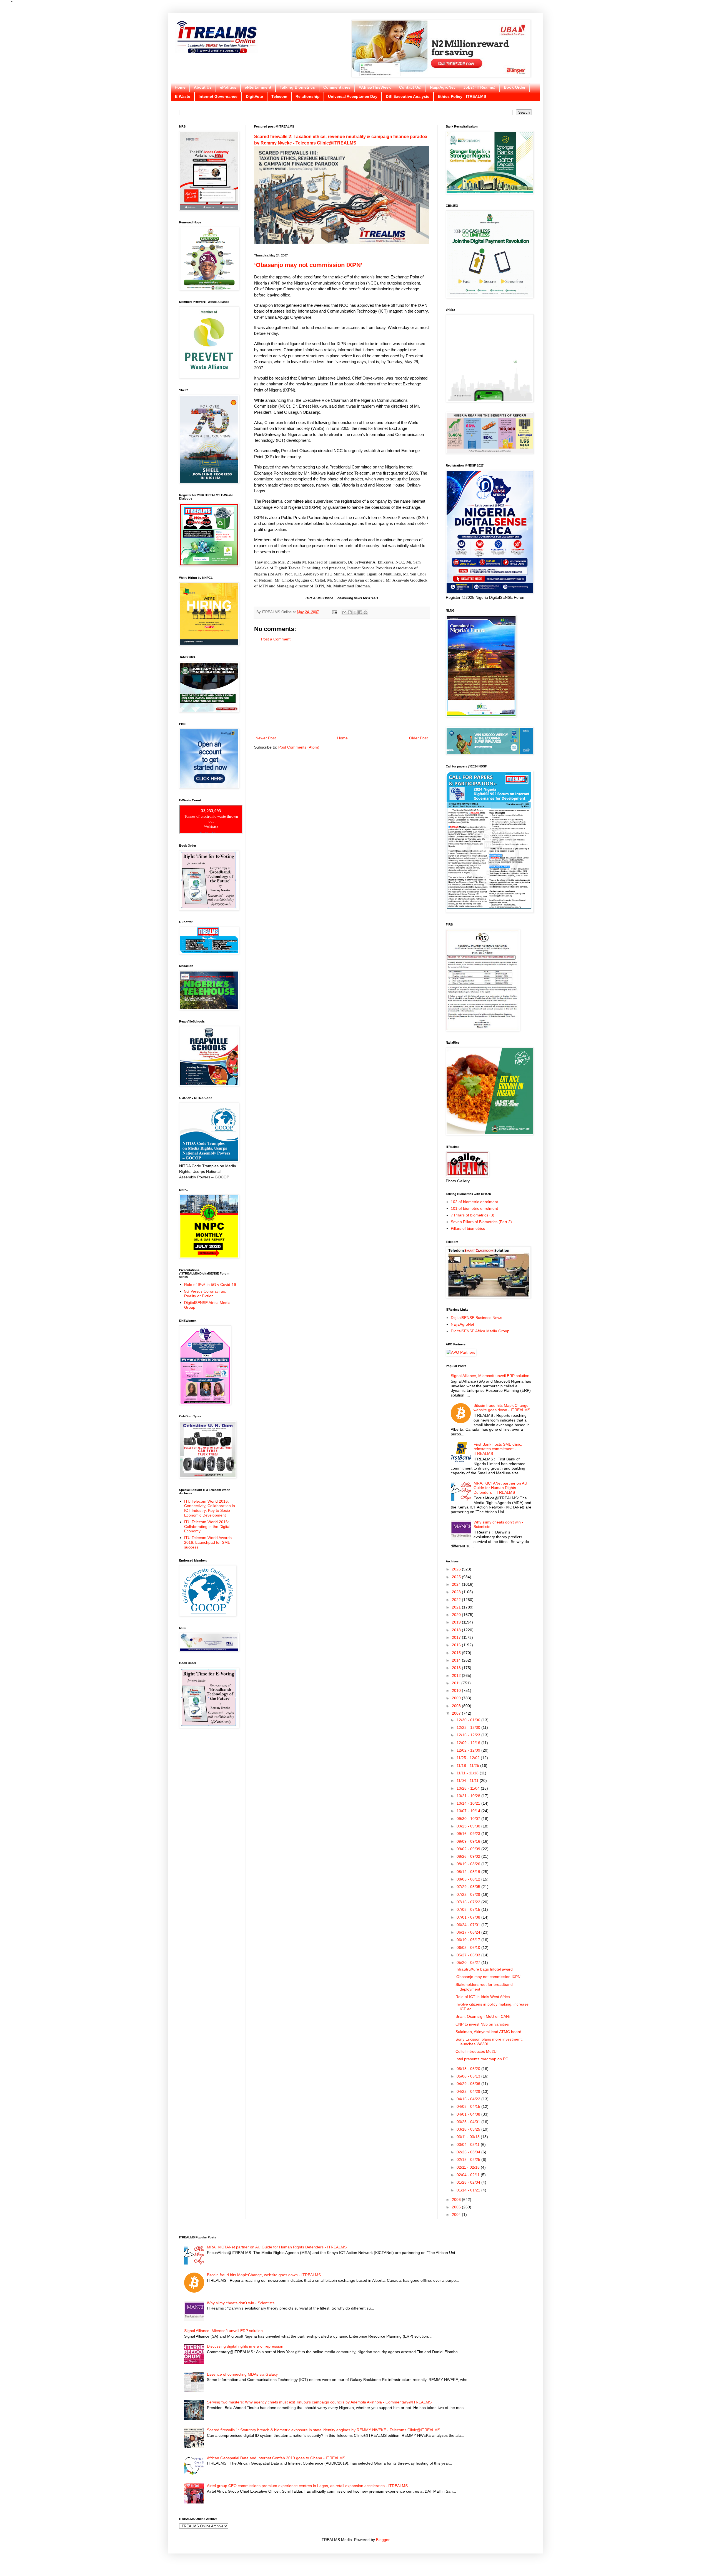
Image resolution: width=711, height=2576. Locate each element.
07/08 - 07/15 (469, 1909)
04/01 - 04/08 (469, 2114)
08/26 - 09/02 (469, 1856)
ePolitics (228, 87)
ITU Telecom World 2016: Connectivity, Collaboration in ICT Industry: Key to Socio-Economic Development (210, 1508)
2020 (457, 1615)
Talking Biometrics (297, 87)
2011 (457, 1683)
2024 (457, 1584)
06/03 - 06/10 (469, 1947)
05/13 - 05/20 (469, 2069)
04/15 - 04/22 (469, 2099)
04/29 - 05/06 (469, 2084)
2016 (457, 1645)
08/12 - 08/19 (469, 1872)
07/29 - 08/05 (469, 1887)
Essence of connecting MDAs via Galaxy (242, 2374)
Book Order (515, 87)
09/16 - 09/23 (469, 1834)
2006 (457, 2200)
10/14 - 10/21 (469, 1803)
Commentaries (337, 87)
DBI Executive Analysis (408, 96)
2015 (457, 1653)
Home (180, 87)
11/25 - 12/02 (469, 1758)
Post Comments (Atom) (299, 747)
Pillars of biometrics (468, 1228)
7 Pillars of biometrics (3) (473, 1215)
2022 (457, 1600)
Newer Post (266, 738)
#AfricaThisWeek (375, 87)
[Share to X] (355, 612)
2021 (457, 1607)
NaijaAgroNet (442, 87)
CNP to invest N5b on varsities (482, 2024)
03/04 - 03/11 (469, 2144)
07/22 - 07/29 (469, 1894)
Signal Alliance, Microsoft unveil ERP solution (490, 1376)
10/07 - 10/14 (469, 1811)
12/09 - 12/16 (469, 1743)
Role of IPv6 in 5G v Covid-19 (210, 1285)
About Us (203, 87)
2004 (457, 2215)
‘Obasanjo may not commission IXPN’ (308, 265)
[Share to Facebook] (360, 612)
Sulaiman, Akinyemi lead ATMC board (488, 2032)
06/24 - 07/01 (469, 1925)
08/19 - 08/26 (469, 1864)
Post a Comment (276, 639)
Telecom (279, 96)
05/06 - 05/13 (469, 2076)
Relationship (308, 96)
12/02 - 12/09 (469, 1750)
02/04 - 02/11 (469, 2175)
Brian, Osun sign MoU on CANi (483, 2016)
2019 (457, 1622)
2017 (457, 1637)
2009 (457, 1698)
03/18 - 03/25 (469, 2129)
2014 (457, 1660)
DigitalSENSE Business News (476, 1318)
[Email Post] (334, 612)
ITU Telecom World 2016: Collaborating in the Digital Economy (207, 1527)
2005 (457, 2207)
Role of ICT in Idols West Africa (483, 1997)
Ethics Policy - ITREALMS (462, 96)
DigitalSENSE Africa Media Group (480, 1331)
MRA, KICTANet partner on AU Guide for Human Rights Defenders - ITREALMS (500, 1488)
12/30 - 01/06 (469, 1720)
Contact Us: (410, 87)
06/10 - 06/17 (469, 1940)
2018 (457, 1630)
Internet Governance (218, 96)
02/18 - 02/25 (469, 2159)
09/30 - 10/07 (469, 1819)
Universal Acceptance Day (353, 96)
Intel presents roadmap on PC (482, 2059)
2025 (457, 1577)
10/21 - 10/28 (469, 1796)
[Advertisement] (342, 689)
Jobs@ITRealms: (479, 87)
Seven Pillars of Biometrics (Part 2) (481, 1222)
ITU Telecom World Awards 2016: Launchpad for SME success (208, 1542)
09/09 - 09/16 (469, 1841)
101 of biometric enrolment (474, 1208)
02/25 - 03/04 (469, 2152)
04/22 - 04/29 (469, 2091)
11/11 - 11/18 (468, 1773)
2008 (457, 1706)
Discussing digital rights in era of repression (245, 2346)
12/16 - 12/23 (469, 1735)
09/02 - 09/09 (469, 1849)
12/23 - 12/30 (469, 1727)
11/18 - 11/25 (468, 1765)
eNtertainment (258, 87)
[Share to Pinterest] (365, 612)
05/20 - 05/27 (469, 1962)
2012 (457, 1675)
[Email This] (344, 612)
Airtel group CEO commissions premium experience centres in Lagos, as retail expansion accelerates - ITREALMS (307, 2486)
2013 (457, 1668)
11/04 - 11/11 (468, 1780)
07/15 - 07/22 (469, 1902)
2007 (457, 1713)
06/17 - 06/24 (469, 1932)
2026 (457, 1569)
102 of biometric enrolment (474, 1202)
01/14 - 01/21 (469, 2190)
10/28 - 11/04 (469, 1788)
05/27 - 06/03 (469, 1955)
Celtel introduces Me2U (476, 2051)
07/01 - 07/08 (469, 1917)
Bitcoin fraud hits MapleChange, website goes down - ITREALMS (502, 1408)
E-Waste (183, 96)
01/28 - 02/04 (469, 2182)
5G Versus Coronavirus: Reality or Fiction (205, 1294)
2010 (457, 1690)
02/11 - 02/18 (469, 2167)
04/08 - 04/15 (469, 2106)
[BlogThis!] (350, 612)
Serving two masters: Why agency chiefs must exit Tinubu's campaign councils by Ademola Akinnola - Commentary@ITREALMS (319, 2402)
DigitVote (254, 96)
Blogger (383, 2540)
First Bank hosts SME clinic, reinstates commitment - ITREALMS (498, 1449)
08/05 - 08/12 (469, 1879)
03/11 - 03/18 (469, 2137)
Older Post (418, 738)
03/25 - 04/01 (469, 2122)
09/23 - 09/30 (469, 1826)
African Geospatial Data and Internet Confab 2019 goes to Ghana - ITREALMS (276, 2458)
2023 (457, 1592)
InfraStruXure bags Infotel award (484, 1969)
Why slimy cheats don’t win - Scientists (241, 2303)
